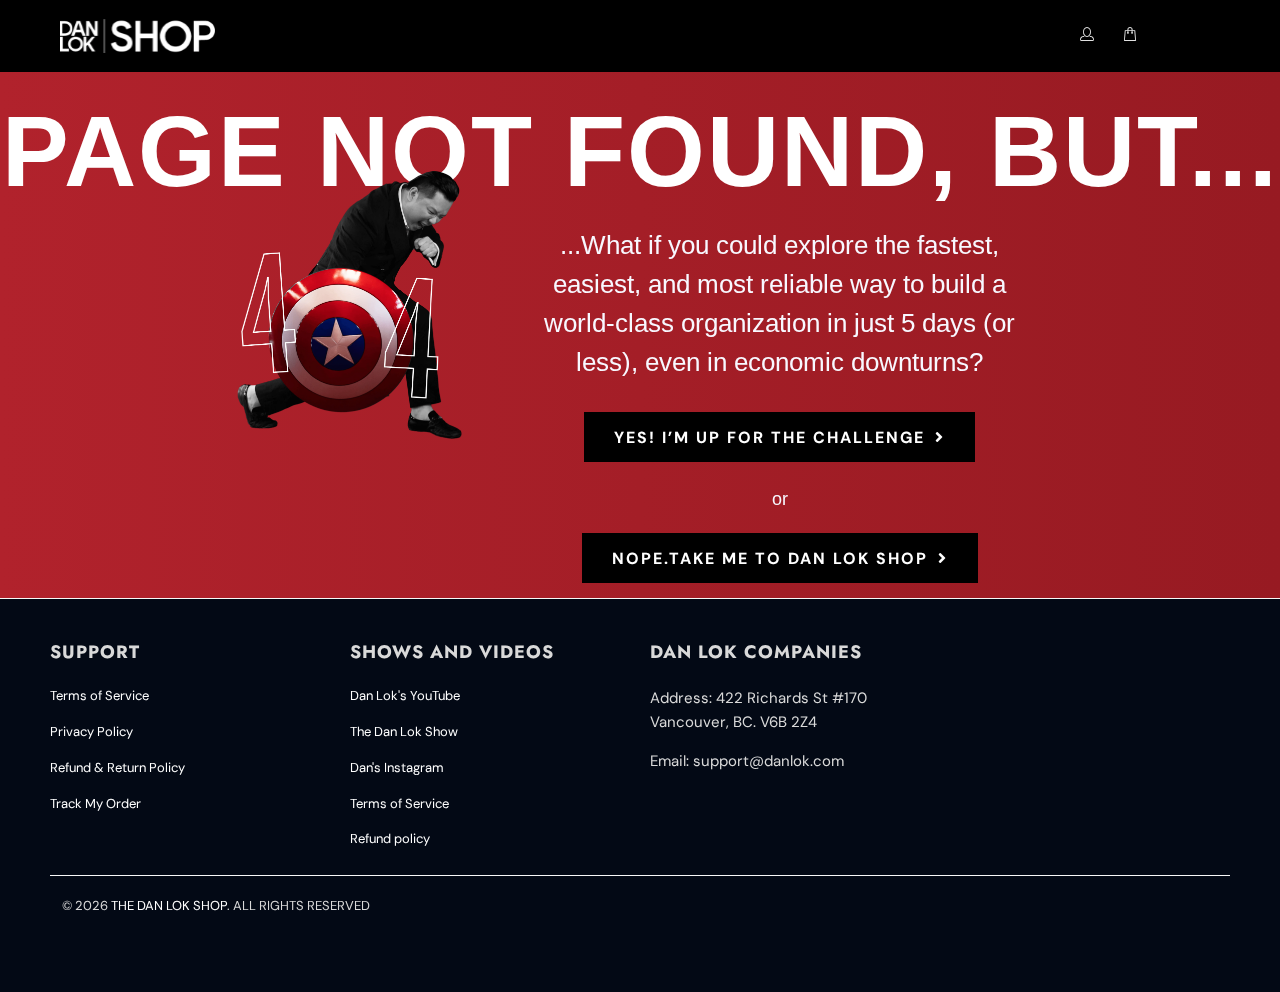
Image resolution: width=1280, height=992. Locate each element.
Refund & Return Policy (117, 767)
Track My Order (95, 803)
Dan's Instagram (397, 767)
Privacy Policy (91, 731)
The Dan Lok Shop (169, 905)
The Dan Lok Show (404, 731)
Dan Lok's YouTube (405, 695)
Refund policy (390, 838)
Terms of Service (99, 695)
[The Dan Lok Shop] (146, 36)
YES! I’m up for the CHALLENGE (769, 437)
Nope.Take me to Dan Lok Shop (770, 558)
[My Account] (1087, 35)
